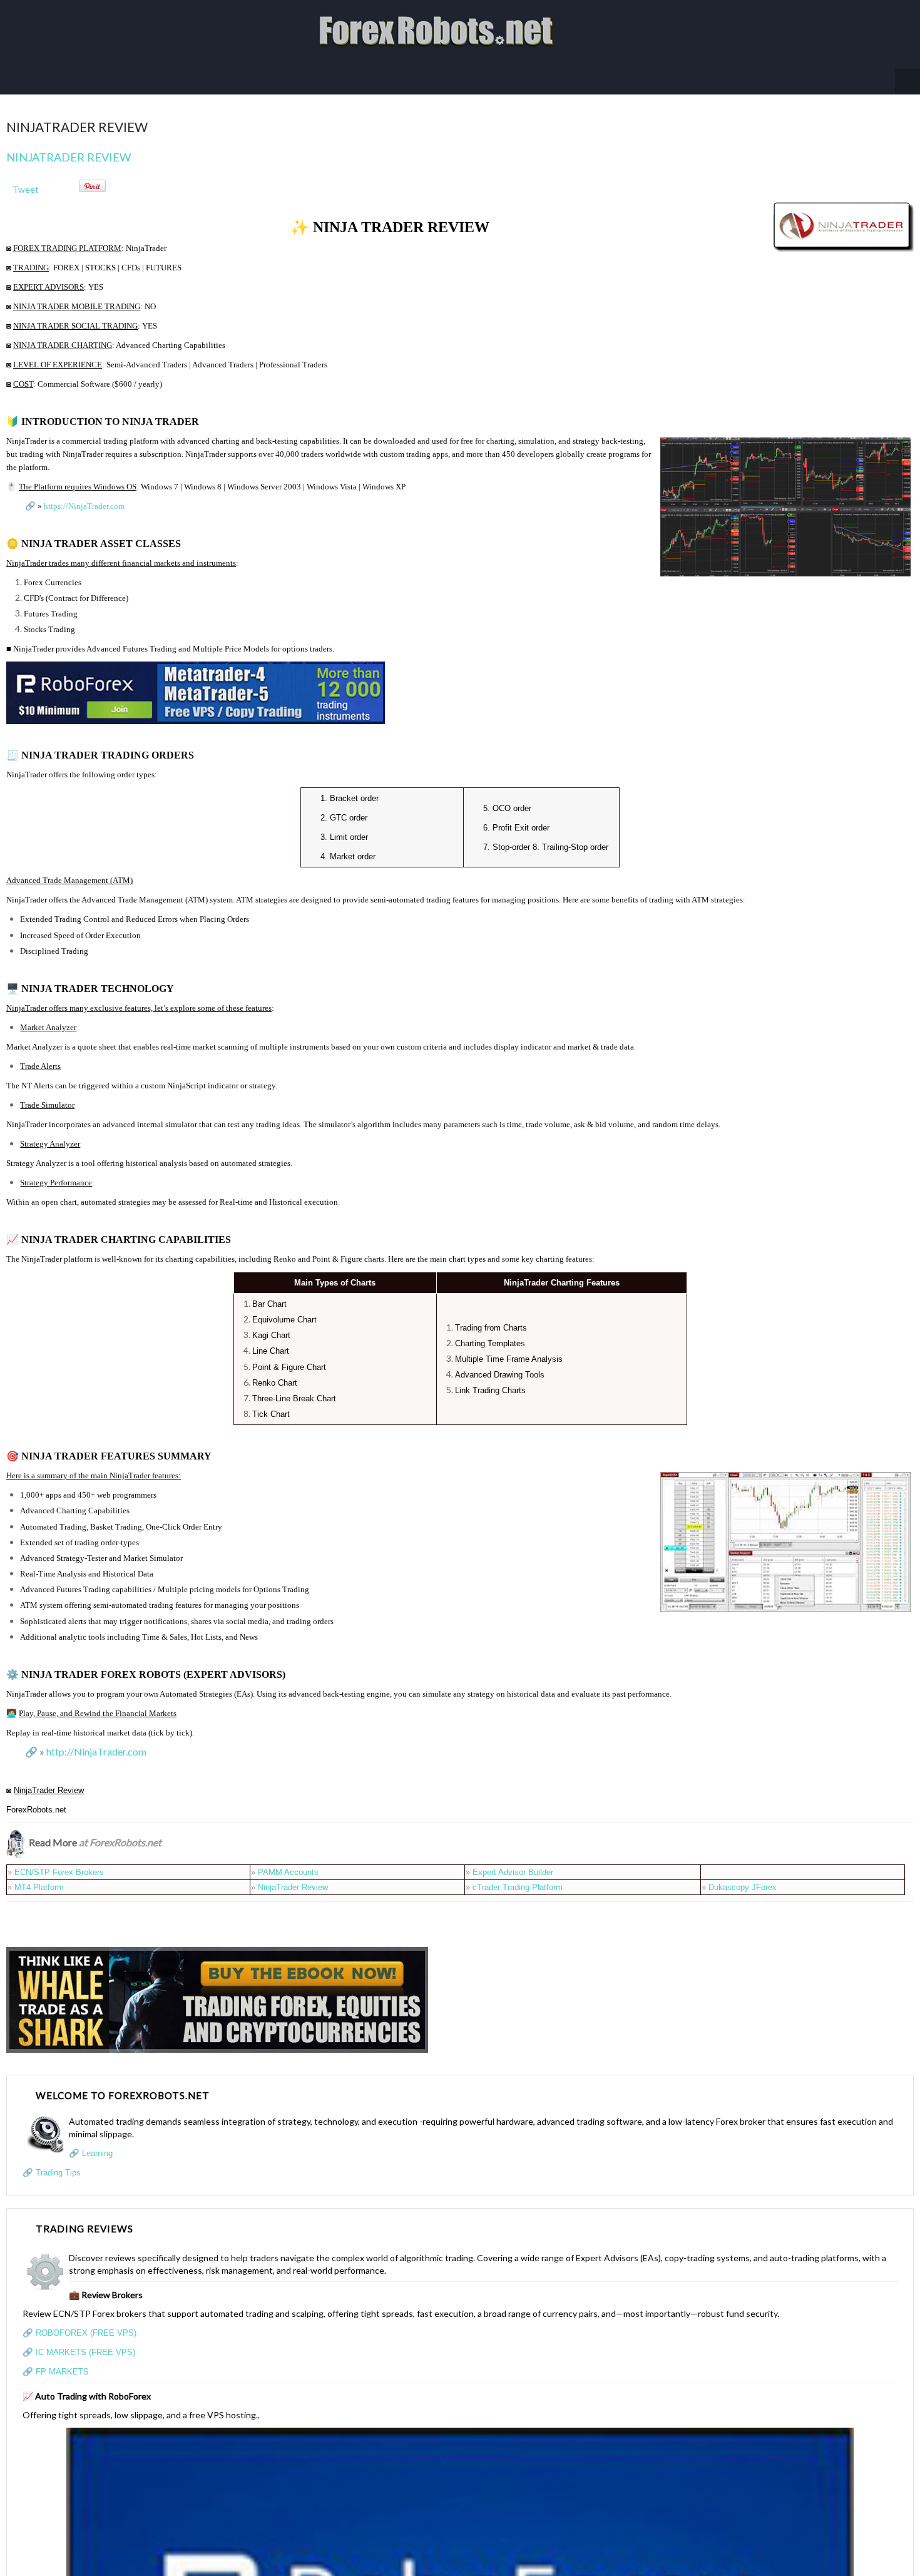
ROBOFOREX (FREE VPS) (86, 2320)
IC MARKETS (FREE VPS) (85, 2340)
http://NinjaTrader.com (96, 1739)
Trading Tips (58, 2160)
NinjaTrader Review (69, 145)
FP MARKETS (62, 2359)
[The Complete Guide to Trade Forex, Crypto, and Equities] (217, 1986)
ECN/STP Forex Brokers (59, 1860)
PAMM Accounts (288, 1860)
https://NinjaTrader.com (84, 493)
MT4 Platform (39, 1875)
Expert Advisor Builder (513, 1860)
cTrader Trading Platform (518, 1875)
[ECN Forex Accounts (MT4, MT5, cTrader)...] (196, 679)
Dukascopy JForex (743, 1875)
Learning (97, 2141)
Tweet (26, 177)
